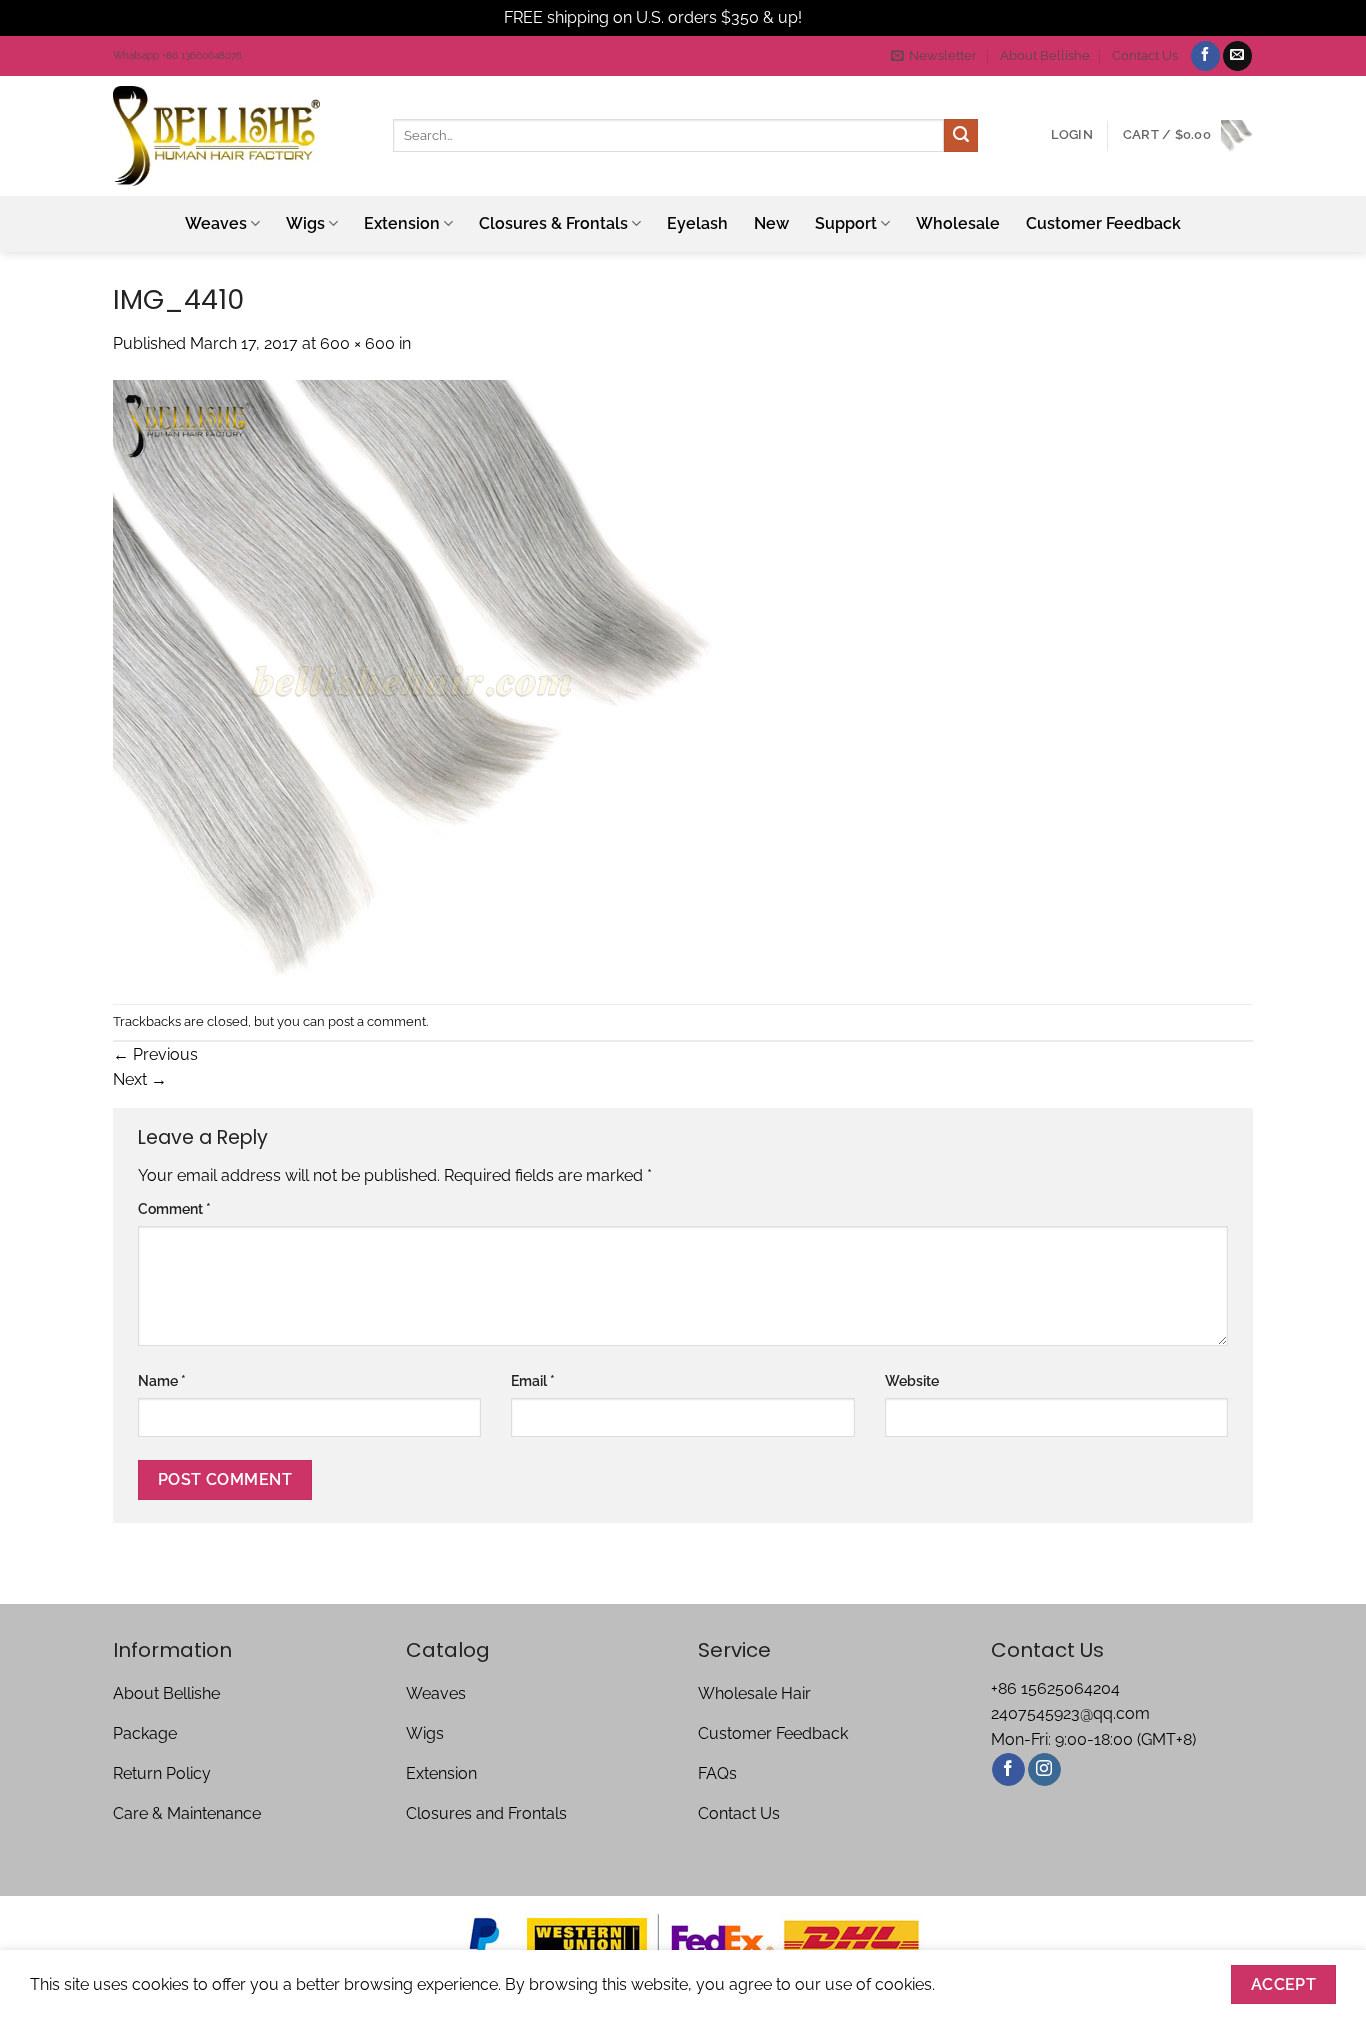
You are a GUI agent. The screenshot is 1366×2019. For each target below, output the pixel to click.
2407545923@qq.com (1070, 1713)
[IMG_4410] (413, 678)
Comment (174, 1208)
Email (533, 1380)
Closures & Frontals (553, 223)
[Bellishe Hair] (238, 136)
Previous (155, 1054)
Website (912, 1380)
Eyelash (697, 223)
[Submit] (961, 136)
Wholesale (958, 223)
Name (162, 1380)
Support (846, 223)
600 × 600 (357, 343)
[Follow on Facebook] (1205, 56)
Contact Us (1145, 55)
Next (140, 1079)
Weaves (216, 223)
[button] (934, 56)
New (771, 223)
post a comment (377, 1021)
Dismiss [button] (834, 17)
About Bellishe (1045, 55)
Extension (402, 223)
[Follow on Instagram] (1044, 1770)
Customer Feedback (1103, 223)
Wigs (305, 223)
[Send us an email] (1237, 56)
